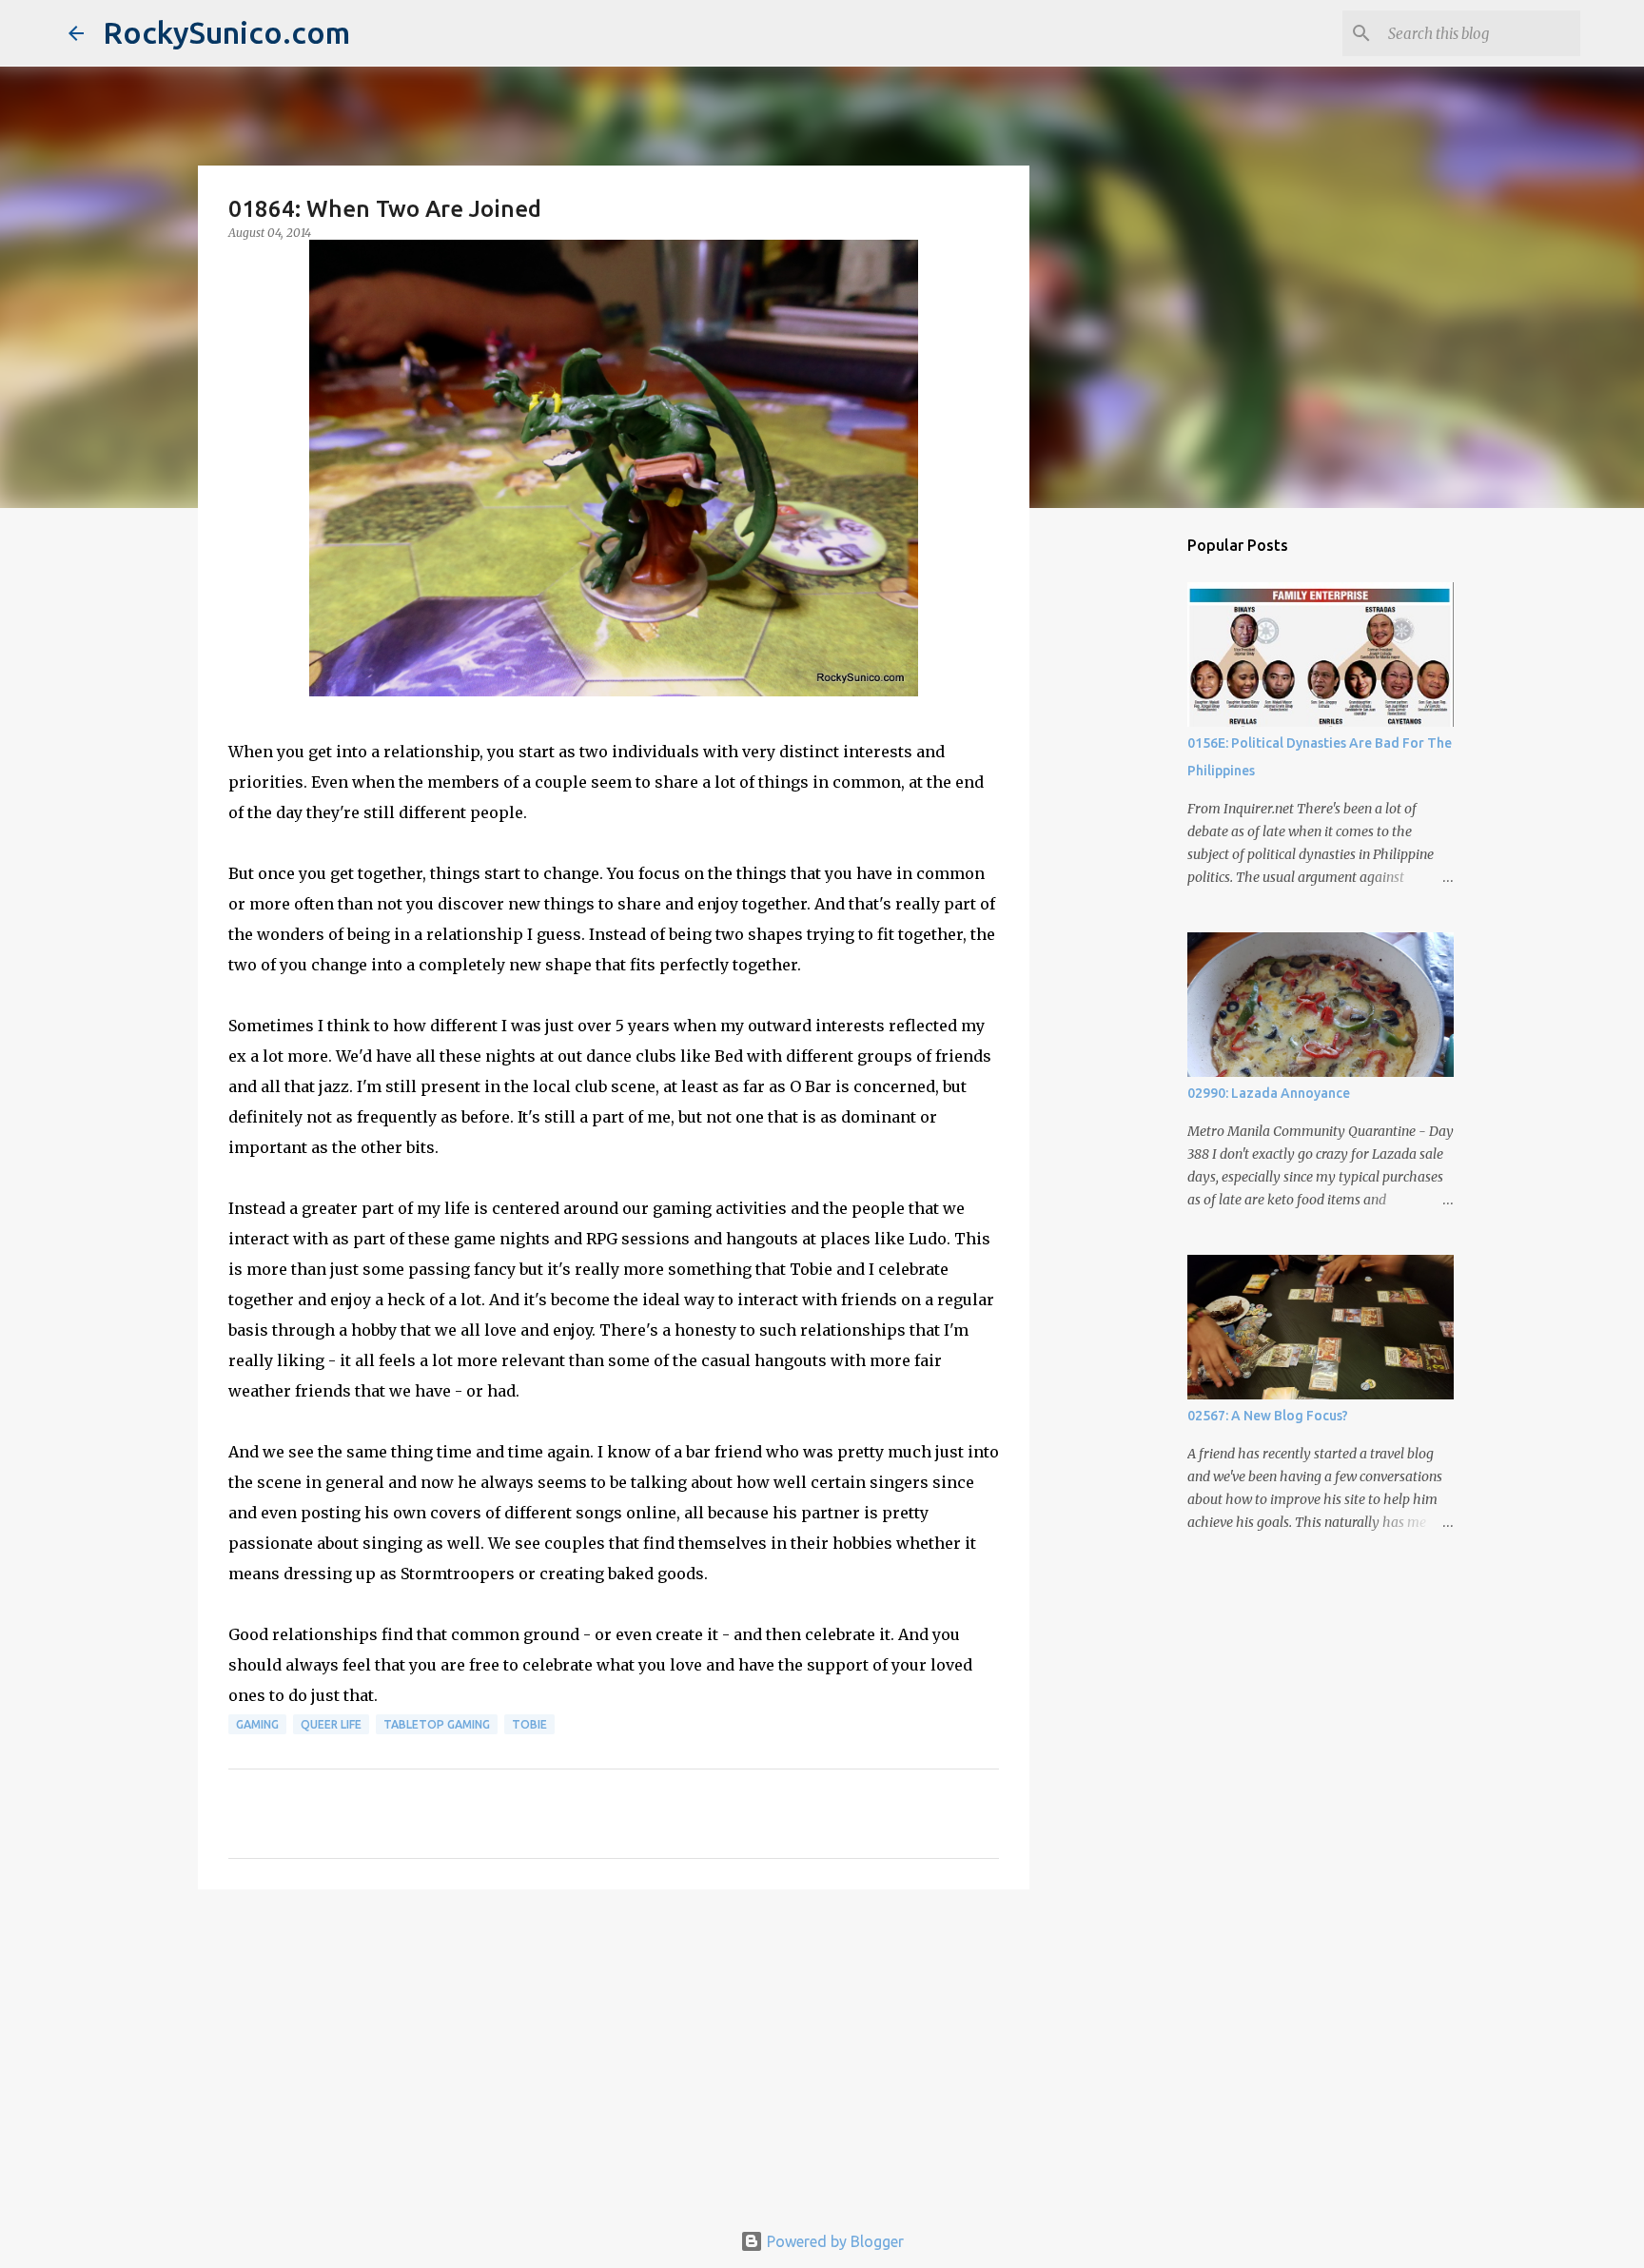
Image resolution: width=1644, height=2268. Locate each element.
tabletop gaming (437, 1724)
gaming (257, 1724)
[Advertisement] (614, 2051)
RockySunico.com (226, 32)
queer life (331, 1724)
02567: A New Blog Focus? (1268, 1416)
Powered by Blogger (833, 2241)
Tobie (529, 1724)
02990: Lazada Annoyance (1269, 1093)
